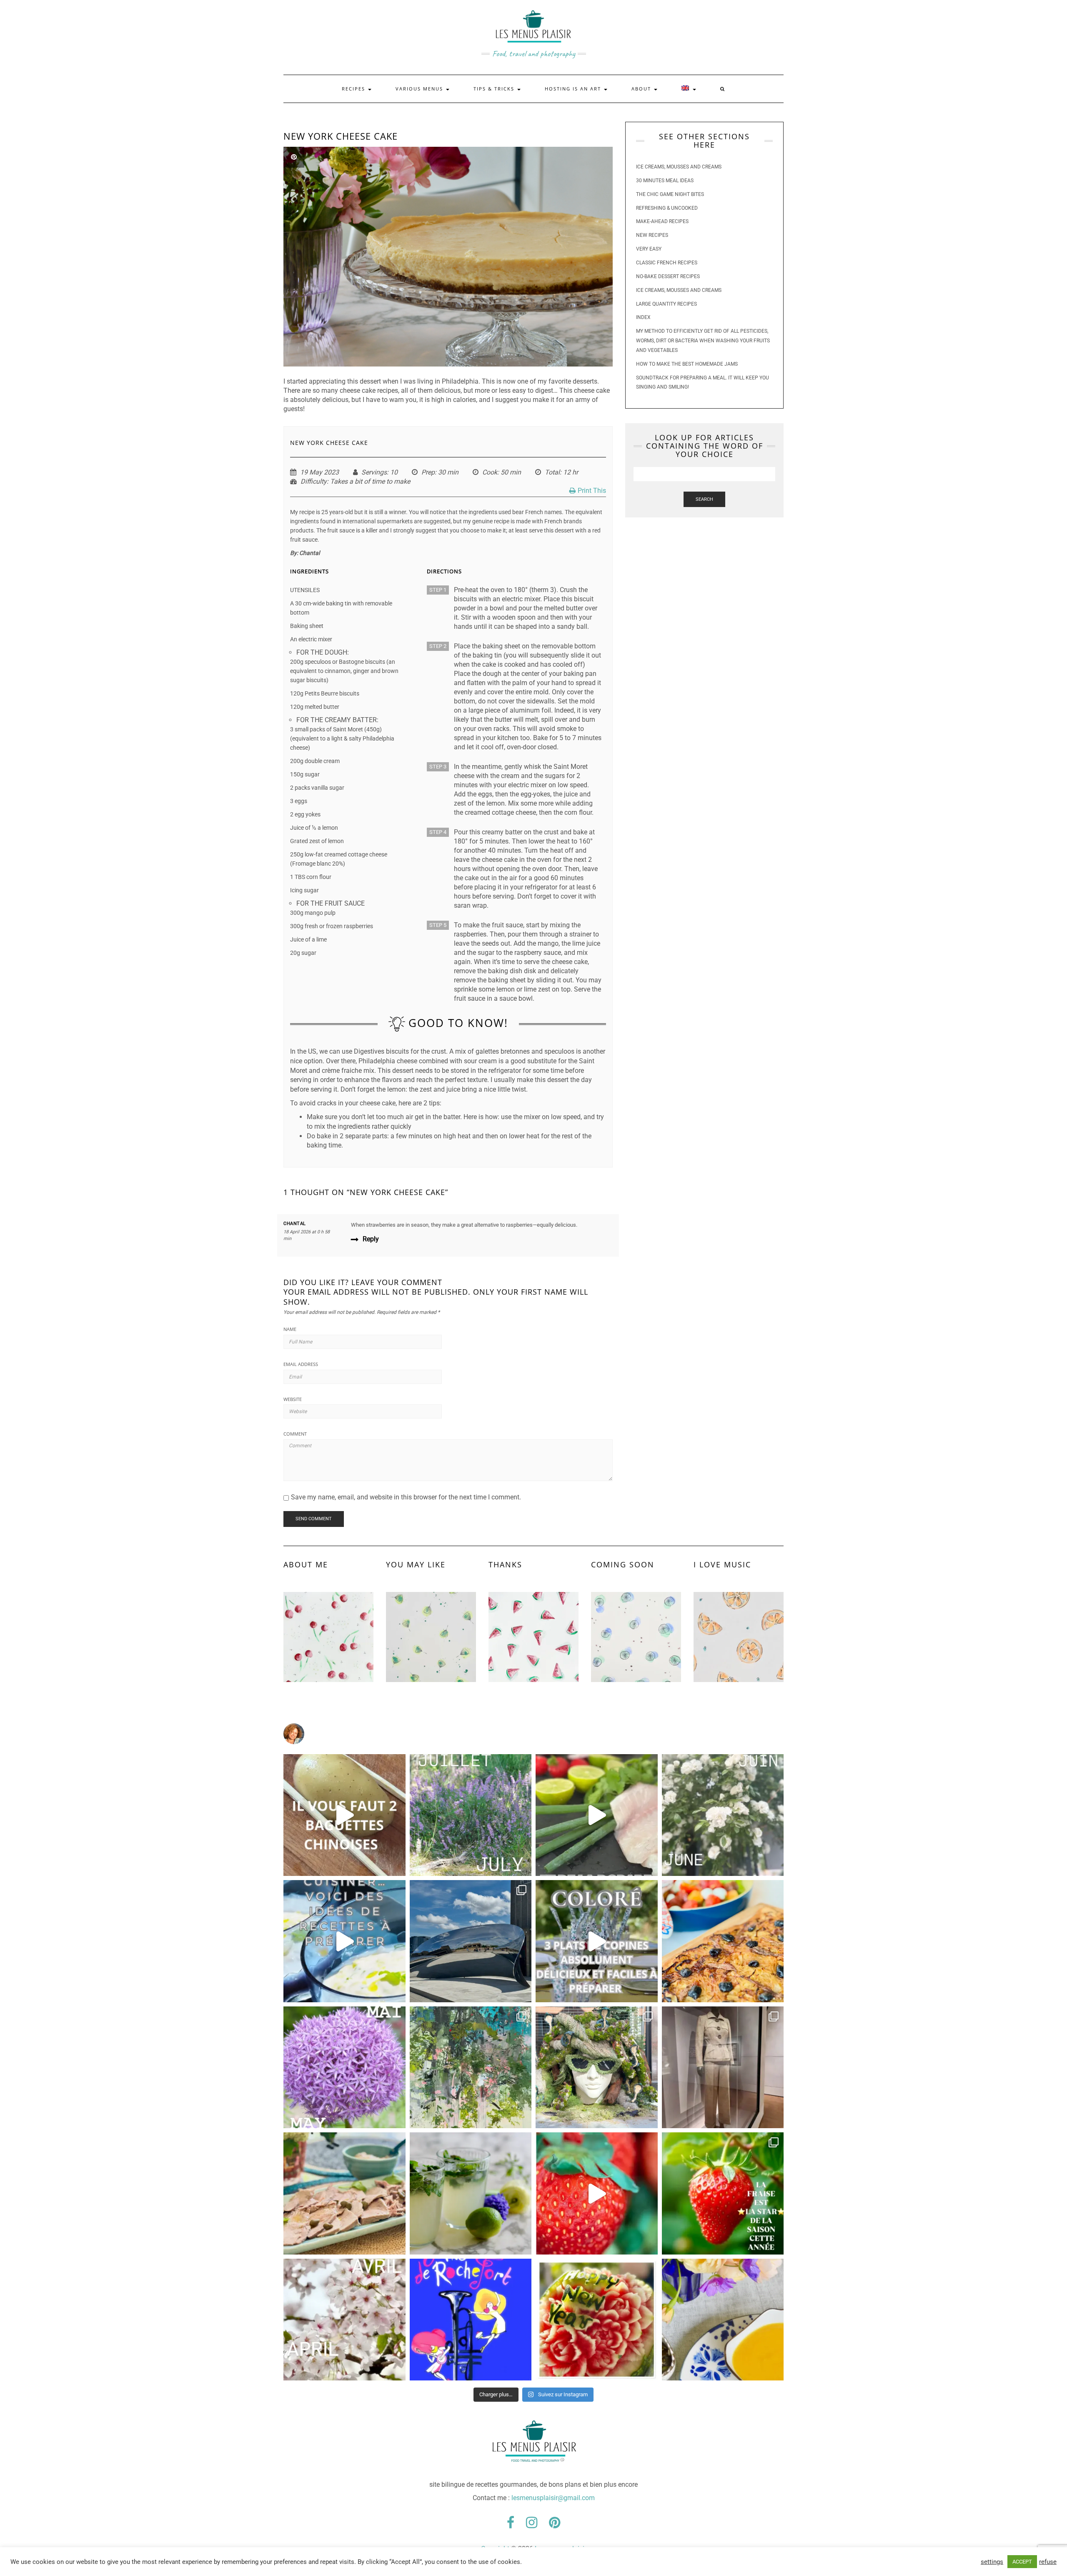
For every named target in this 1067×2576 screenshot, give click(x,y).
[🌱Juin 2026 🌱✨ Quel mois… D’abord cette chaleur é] (723, 1815)
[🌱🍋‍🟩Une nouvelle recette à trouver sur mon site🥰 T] (597, 1815)
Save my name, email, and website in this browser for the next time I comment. (406, 1497)
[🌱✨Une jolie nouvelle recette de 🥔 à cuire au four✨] (344, 1815)
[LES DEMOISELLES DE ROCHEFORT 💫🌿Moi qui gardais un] (471, 2320)
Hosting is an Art (574, 89)
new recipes (652, 235)
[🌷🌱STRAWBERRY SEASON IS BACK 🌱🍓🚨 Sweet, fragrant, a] (597, 2193)
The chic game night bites (670, 194)
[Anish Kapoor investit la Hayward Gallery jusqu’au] (471, 1941)
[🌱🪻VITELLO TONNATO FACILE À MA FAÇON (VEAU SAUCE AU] (344, 2193)
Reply (371, 1239)
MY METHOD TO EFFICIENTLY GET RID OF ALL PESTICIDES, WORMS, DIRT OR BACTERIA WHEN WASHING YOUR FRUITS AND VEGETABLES (703, 341)
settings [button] (992, 2562)
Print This (592, 491)
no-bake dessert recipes (668, 276)
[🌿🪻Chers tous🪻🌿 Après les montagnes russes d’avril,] (344, 2068)
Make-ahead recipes (662, 221)
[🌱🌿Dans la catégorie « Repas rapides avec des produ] (597, 1941)
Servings (374, 472)
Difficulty (314, 481)
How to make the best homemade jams (687, 364)
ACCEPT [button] (1022, 2562)
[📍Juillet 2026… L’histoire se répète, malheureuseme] (471, 1815)
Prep (428, 472)
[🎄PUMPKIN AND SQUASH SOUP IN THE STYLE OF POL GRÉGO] (723, 2320)
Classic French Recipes (667, 263)
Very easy (649, 249)
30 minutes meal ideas (665, 181)
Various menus (420, 89)
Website (293, 1399)
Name (290, 1329)
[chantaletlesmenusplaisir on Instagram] (533, 1734)
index (643, 317)
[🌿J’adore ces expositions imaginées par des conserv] (723, 2068)
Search (704, 499)
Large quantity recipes (666, 304)
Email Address (301, 1364)
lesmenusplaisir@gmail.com (553, 2498)
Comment (295, 1434)
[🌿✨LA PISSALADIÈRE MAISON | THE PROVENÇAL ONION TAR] (723, 1941)
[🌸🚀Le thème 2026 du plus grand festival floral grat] (597, 2068)
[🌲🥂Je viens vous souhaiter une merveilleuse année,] (597, 2320)
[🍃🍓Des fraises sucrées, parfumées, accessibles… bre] (723, 2193)
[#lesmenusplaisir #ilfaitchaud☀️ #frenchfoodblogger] (344, 1941)
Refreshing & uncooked (667, 208)
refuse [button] (1048, 2562)
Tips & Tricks (495, 89)
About (642, 89)
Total (552, 472)
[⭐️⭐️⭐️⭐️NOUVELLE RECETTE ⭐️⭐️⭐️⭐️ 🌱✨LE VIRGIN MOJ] (471, 2193)
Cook (490, 472)
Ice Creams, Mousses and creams (679, 167)
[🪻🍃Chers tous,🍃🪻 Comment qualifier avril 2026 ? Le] (344, 2320)
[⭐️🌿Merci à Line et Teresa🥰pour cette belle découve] (471, 2068)
